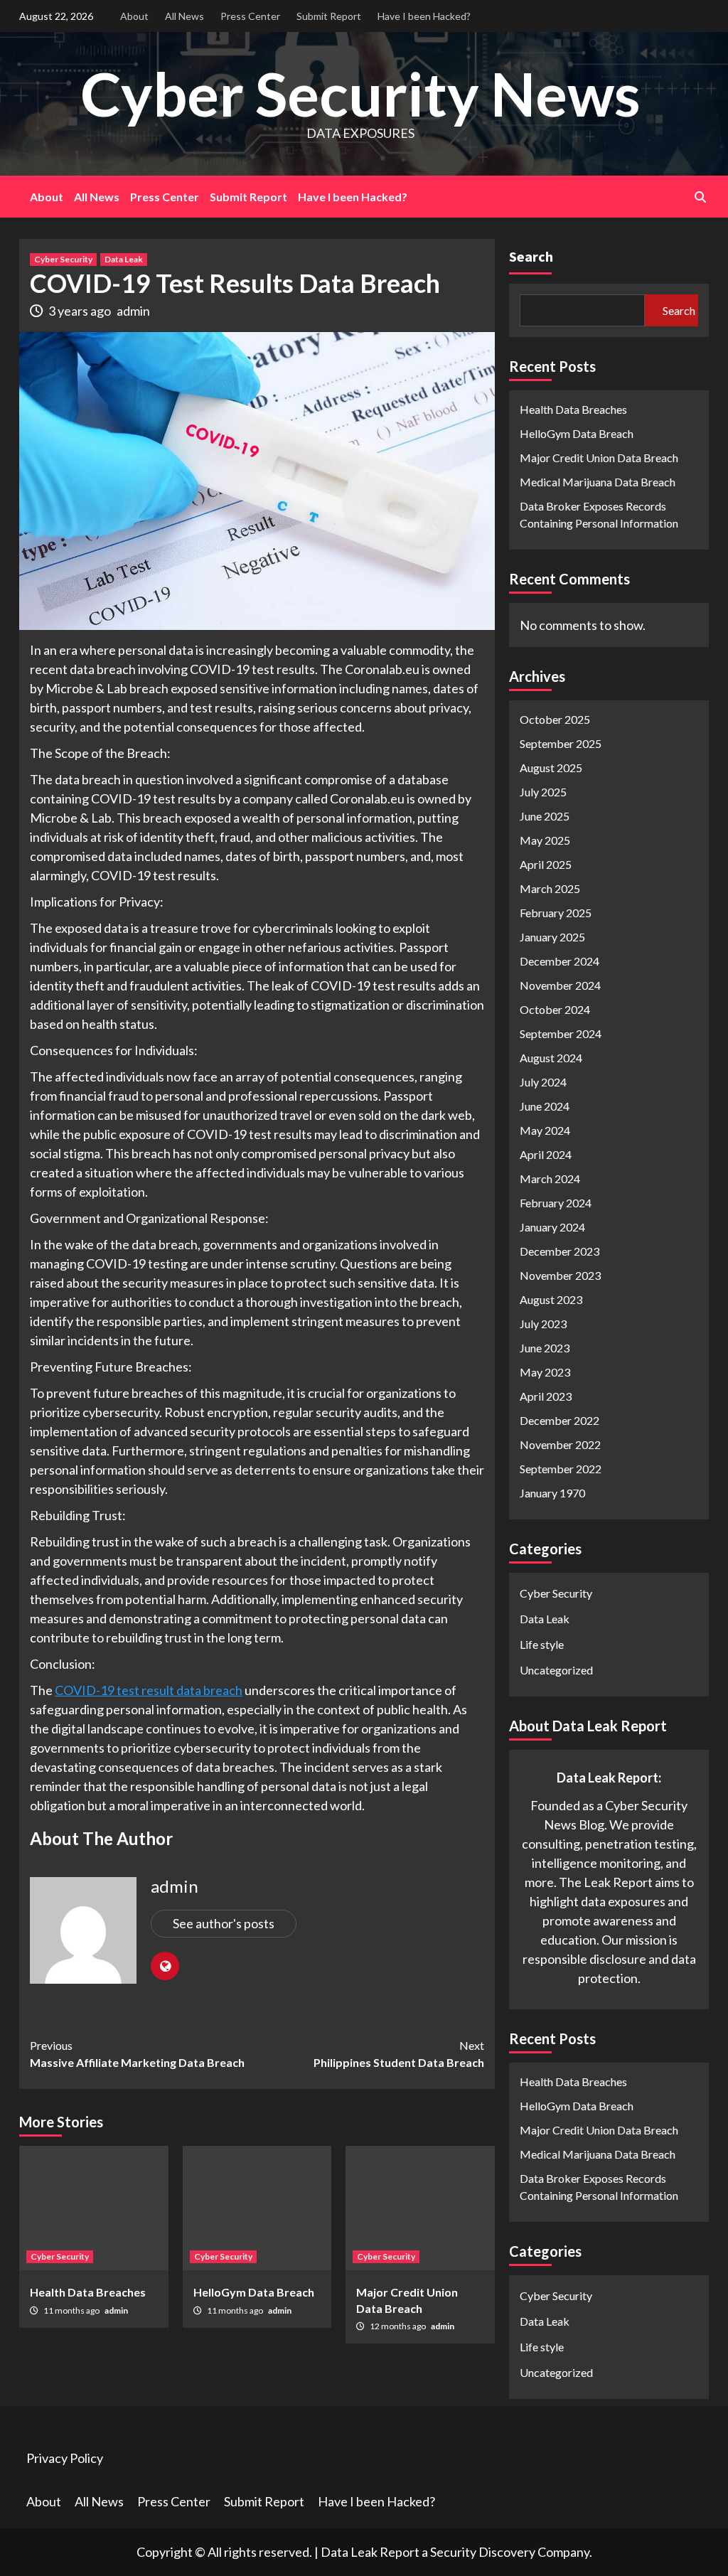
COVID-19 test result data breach (149, 1690)
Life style (542, 1644)
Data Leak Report (370, 2552)
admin (133, 311)
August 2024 (551, 1058)
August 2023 (551, 1299)
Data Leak (124, 259)
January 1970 (552, 1493)
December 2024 (560, 961)
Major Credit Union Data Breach (599, 458)
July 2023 (543, 1324)
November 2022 (560, 1444)
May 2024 (545, 1130)
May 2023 (545, 1372)
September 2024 (561, 1033)
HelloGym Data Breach (254, 2292)
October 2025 (555, 719)
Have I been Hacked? (424, 16)
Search (531, 256)
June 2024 (545, 1106)
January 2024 (552, 1227)
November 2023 (560, 1275)
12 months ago (398, 2326)
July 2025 (543, 792)
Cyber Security (63, 259)
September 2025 (561, 743)
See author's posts (224, 1923)
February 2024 (556, 1203)
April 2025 (546, 864)
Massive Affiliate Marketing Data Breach (137, 2054)
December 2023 (560, 1251)
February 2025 (556, 913)
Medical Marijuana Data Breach (598, 482)
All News (184, 16)
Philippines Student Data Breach (399, 2054)
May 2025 (545, 840)
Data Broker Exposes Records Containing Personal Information (599, 514)
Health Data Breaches (88, 2292)
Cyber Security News (360, 93)
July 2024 (543, 1082)
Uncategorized (556, 1670)
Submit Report (329, 16)
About (134, 16)
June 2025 (545, 816)
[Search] (700, 197)
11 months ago (72, 2310)
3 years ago (81, 311)
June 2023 (545, 1348)
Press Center (250, 16)
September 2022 (561, 1469)
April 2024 (546, 1154)
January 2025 (552, 937)
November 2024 (560, 985)
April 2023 (546, 1396)
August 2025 (551, 768)
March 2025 (550, 888)
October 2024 (555, 1009)
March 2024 (550, 1179)
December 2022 (560, 1420)
